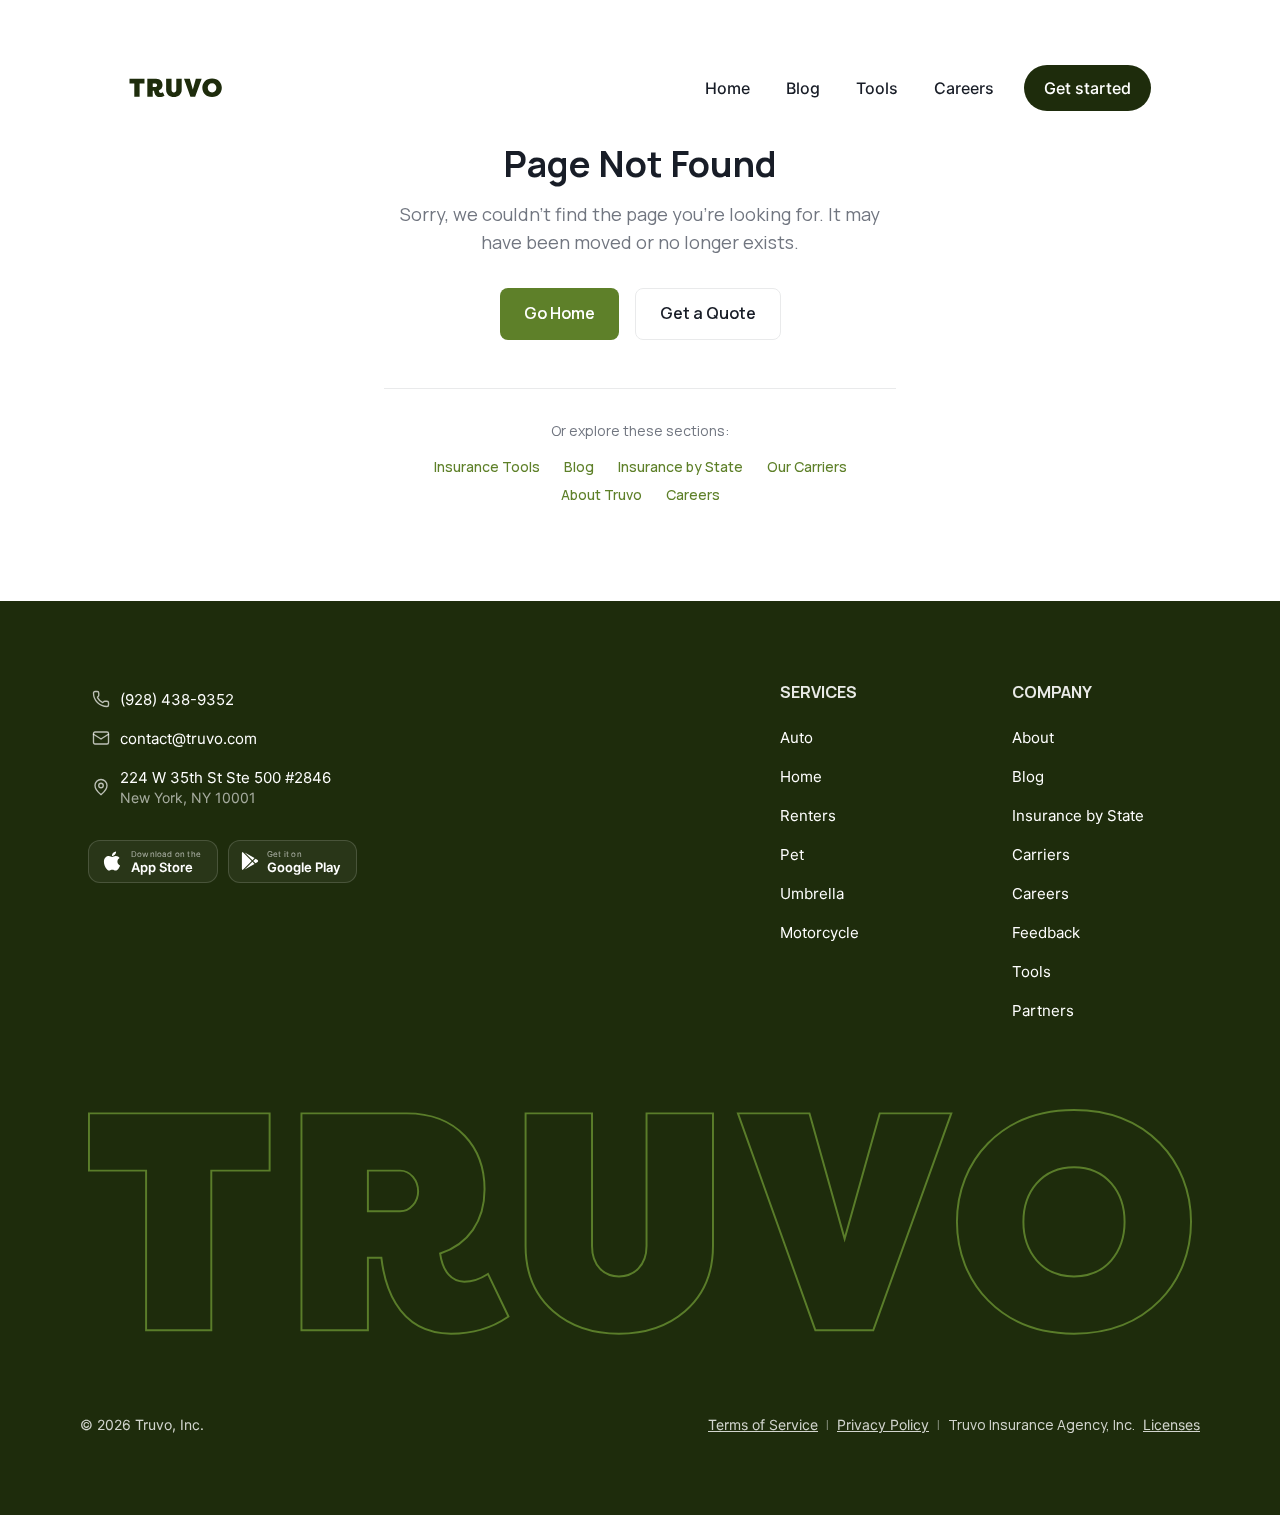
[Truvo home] (176, 88)
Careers (964, 88)
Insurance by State (680, 466)
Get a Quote (708, 313)
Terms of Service (763, 1424)
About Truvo (601, 494)
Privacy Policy (883, 1424)
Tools (877, 88)
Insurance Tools (487, 466)
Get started (1087, 88)
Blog (803, 88)
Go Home (559, 313)
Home (727, 88)
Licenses (1171, 1424)
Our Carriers (807, 466)
